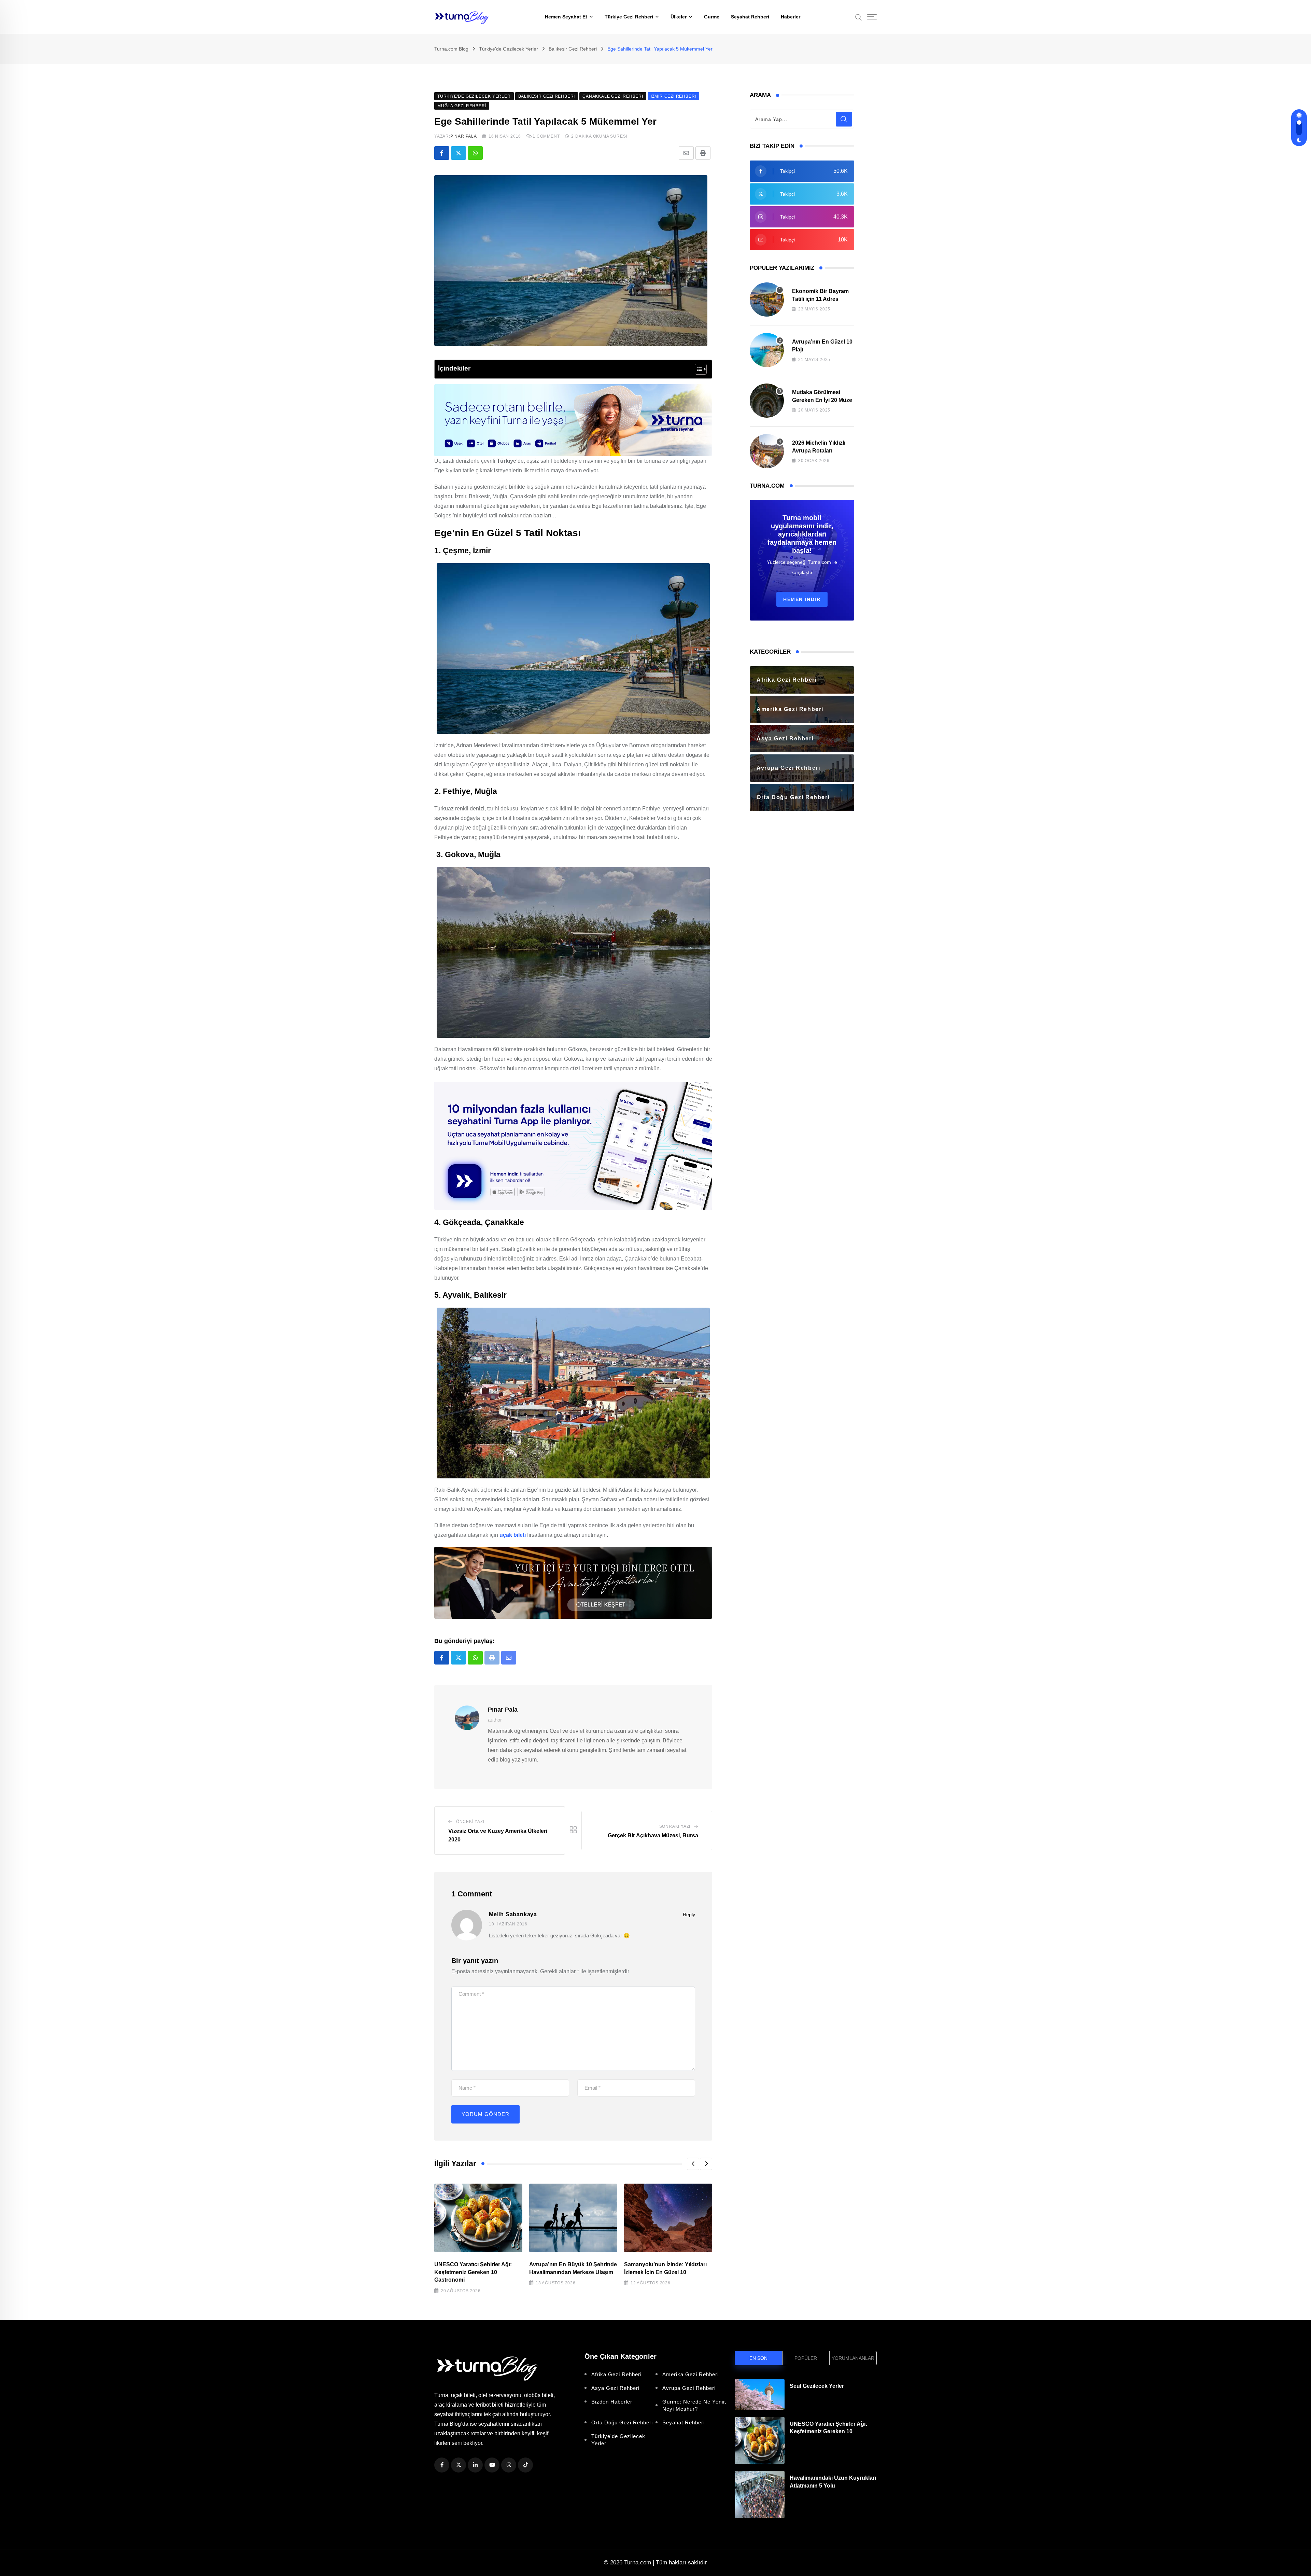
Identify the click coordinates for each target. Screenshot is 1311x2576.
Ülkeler (679, 17)
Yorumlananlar (853, 2358)
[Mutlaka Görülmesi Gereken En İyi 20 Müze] (767, 401)
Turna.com (638, 2563)
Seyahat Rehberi (750, 17)
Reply (689, 1914)
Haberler (791, 17)
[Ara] (859, 17)
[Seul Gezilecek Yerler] (760, 2394)
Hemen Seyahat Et (566, 17)
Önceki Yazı (470, 1822)
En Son (758, 2358)
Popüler (806, 2358)
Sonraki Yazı (675, 1826)
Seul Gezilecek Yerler (817, 2386)
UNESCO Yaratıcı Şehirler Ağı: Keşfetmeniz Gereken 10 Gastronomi (473, 2272)
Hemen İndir (802, 599)
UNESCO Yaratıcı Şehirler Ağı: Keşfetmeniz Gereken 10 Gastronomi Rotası (828, 2432)
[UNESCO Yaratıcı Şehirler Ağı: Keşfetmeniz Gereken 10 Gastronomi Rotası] (760, 2441)
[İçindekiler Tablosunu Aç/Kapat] (697, 369)
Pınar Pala (464, 136)
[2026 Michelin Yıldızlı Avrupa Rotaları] (767, 451)
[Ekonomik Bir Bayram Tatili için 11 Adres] (767, 300)
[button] (693, 2164)
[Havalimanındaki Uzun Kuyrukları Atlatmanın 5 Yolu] (760, 2495)
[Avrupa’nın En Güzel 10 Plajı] (767, 350)
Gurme (712, 17)
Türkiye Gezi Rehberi (629, 17)
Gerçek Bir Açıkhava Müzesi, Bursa (653, 1835)
